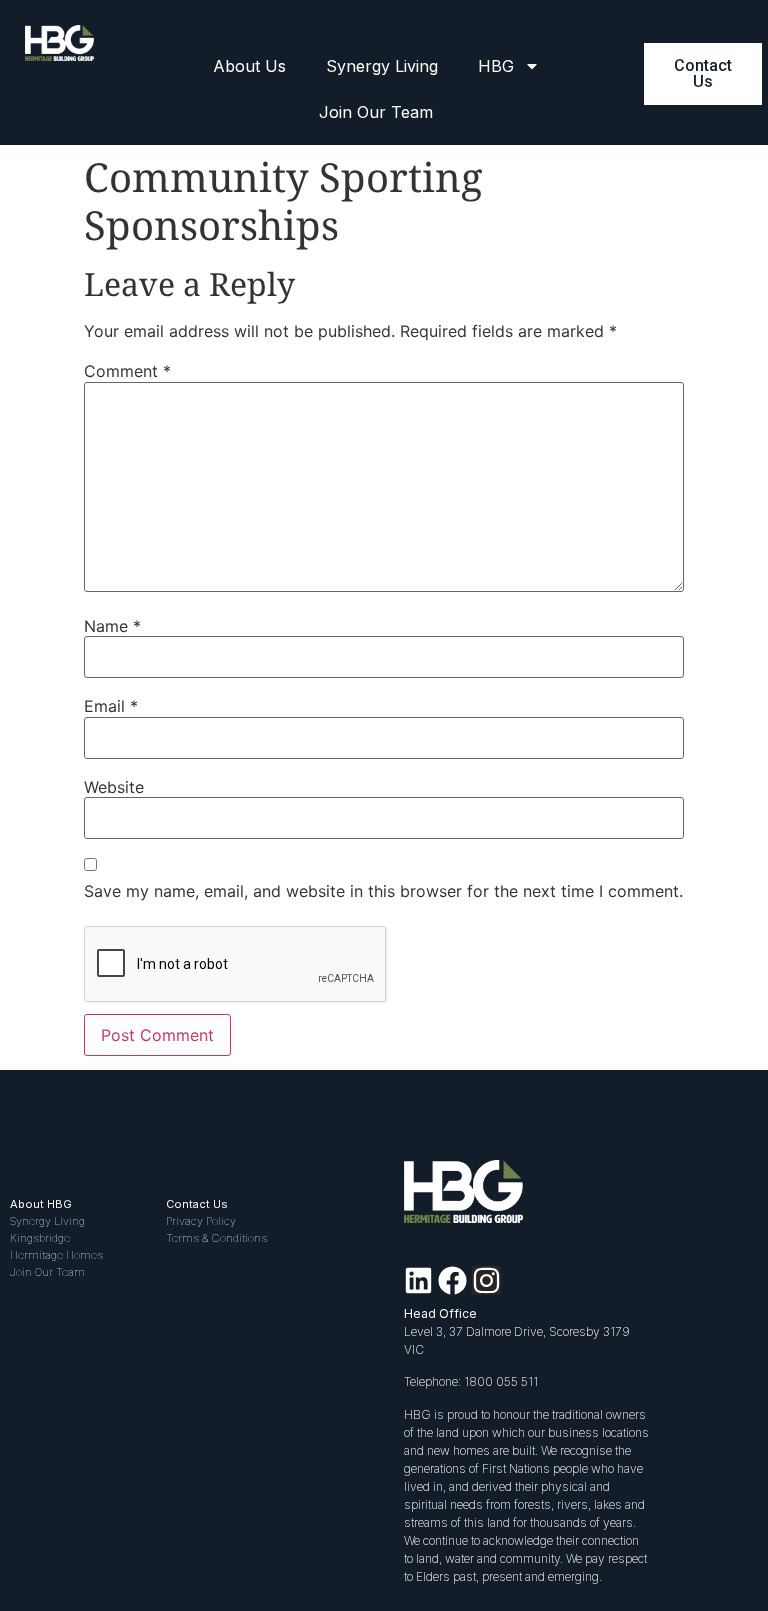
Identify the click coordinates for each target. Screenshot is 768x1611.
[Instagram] (486, 1280)
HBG (496, 66)
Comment (127, 371)
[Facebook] (452, 1280)
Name (112, 626)
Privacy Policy (201, 1221)
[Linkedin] (418, 1280)
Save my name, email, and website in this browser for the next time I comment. (383, 891)
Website (114, 787)
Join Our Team (376, 112)
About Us (249, 66)
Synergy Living (382, 66)
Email (111, 706)
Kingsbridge (40, 1238)
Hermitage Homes (56, 1255)
